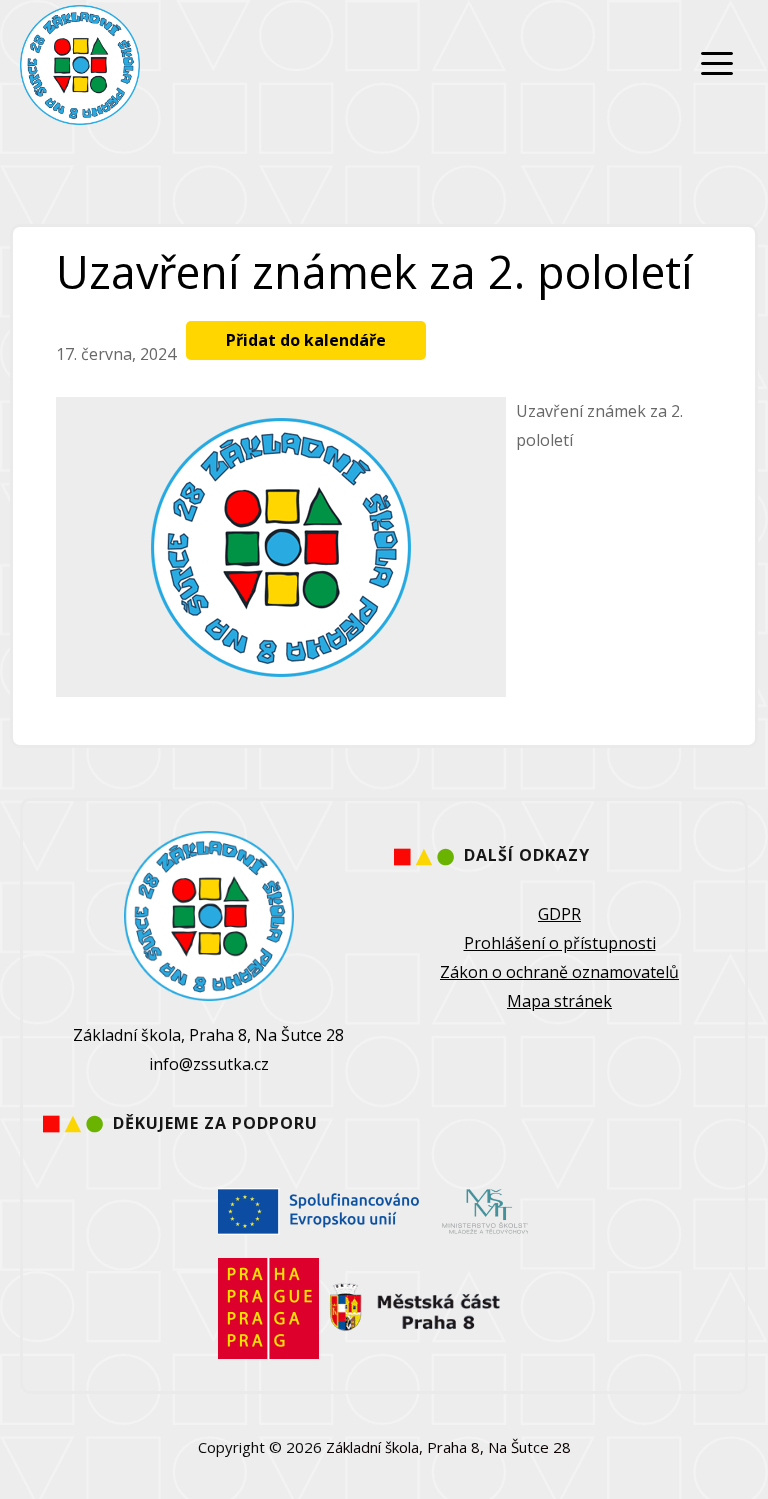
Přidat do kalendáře (306, 340)
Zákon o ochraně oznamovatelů (559, 972)
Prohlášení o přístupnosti (560, 943)
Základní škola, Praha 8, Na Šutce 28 (448, 1447)
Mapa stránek (559, 1001)
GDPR (559, 914)
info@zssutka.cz (209, 1064)
